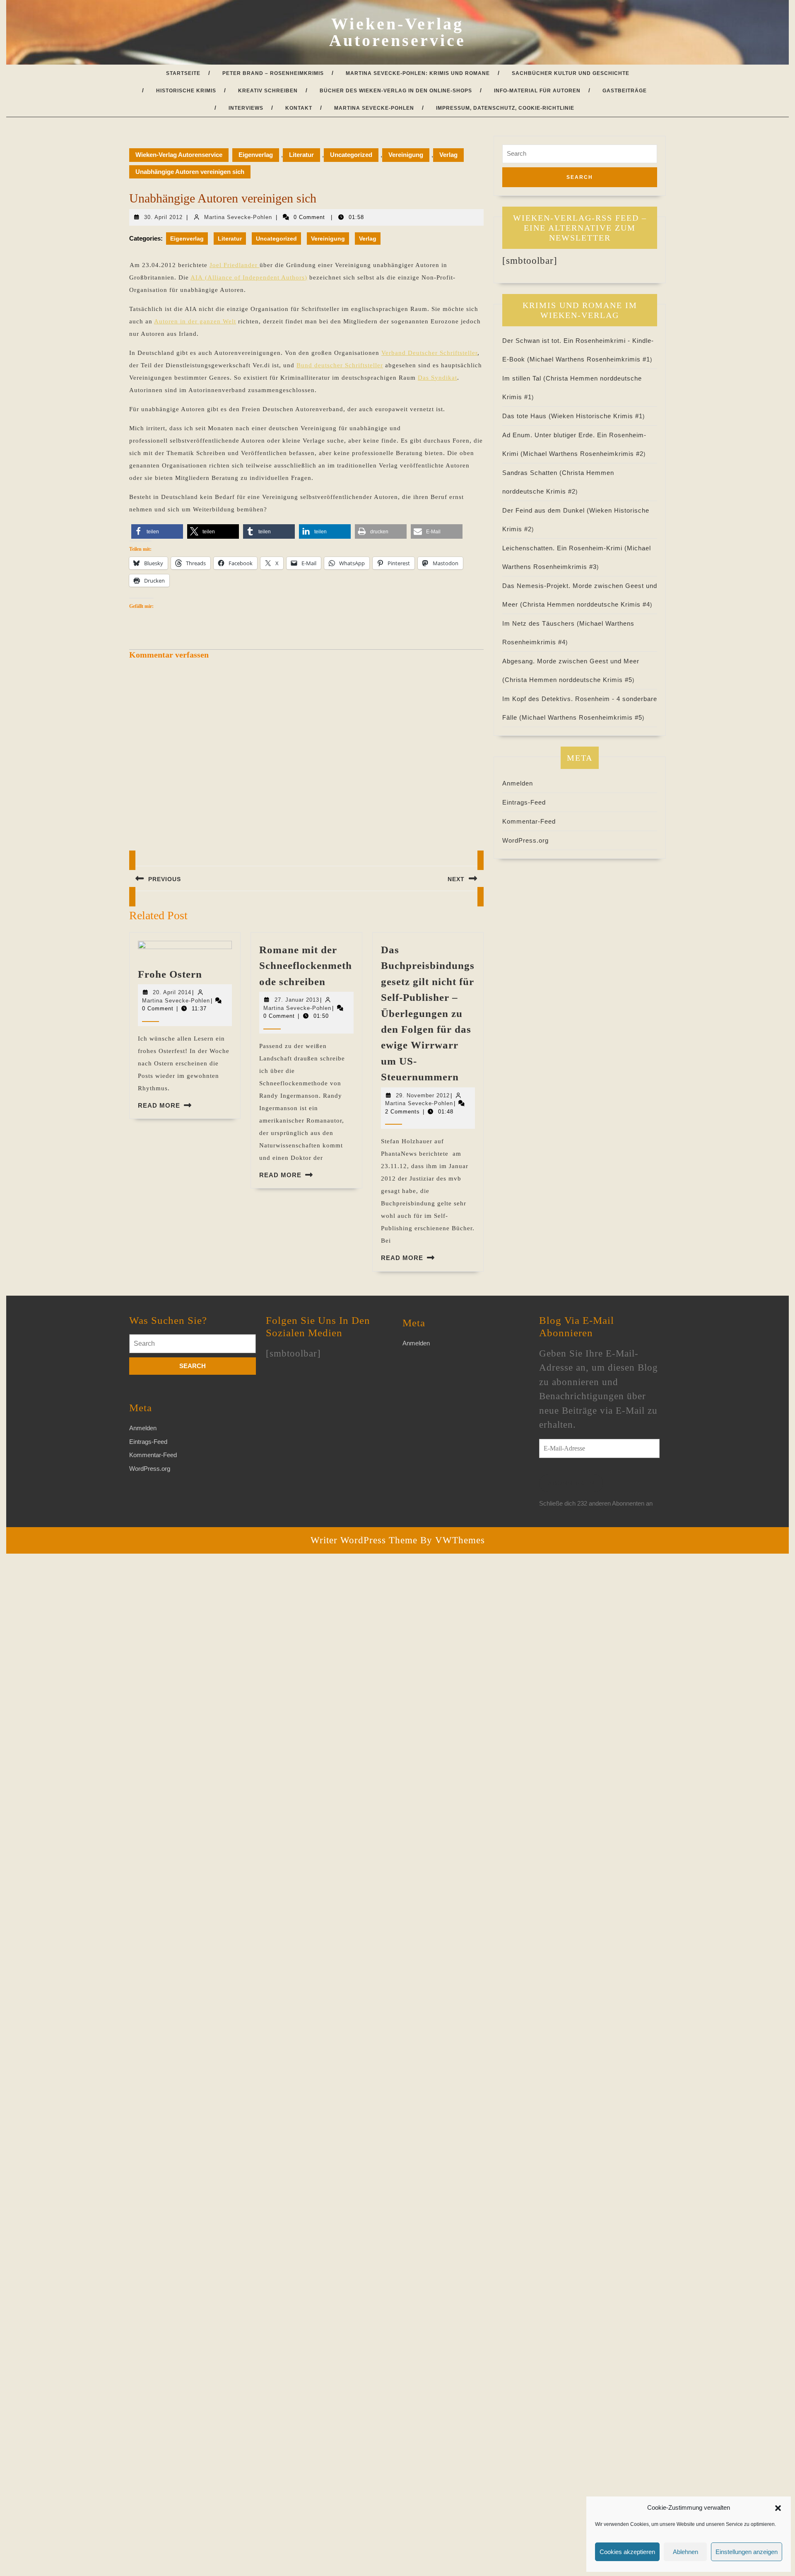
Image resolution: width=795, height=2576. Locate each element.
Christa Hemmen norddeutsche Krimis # (586, 604)
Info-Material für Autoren (537, 91)
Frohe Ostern (170, 974)
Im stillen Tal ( (524, 378)
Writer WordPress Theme (364, 1540)
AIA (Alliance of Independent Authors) (249, 277)
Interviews (246, 108)
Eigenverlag (256, 155)
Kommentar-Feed (529, 821)
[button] (778, 2508)
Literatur (301, 155)
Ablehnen (685, 2552)
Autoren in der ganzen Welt (195, 321)
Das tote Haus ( (527, 416)
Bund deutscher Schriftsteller (340, 365)
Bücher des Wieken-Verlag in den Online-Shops (396, 91)
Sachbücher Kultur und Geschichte (571, 73)
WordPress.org (525, 840)
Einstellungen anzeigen (747, 2552)
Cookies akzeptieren (627, 2552)
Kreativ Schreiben (268, 91)
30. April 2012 (163, 217)
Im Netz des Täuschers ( (541, 623)
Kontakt (299, 108)
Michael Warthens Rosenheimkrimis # (590, 359)
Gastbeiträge (625, 91)
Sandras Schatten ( (532, 473)
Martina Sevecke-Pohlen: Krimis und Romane (418, 73)
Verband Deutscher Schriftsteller (429, 353)
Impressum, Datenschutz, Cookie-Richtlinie (505, 108)
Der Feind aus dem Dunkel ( (546, 510)
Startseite (183, 73)
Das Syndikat (437, 378)
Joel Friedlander (235, 265)
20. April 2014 (172, 992)
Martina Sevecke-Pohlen (374, 108)
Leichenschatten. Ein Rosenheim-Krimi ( (565, 548)
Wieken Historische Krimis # (597, 416)
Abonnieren (571, 1483)
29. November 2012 (423, 1095)
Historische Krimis (186, 91)
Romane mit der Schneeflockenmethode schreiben (306, 966)
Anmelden (518, 783)
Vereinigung (406, 155)
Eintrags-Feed (524, 802)
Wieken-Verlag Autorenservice (397, 32)
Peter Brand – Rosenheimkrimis (273, 73)
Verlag (448, 155)
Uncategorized (351, 155)
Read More (159, 1105)
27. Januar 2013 (297, 1000)
